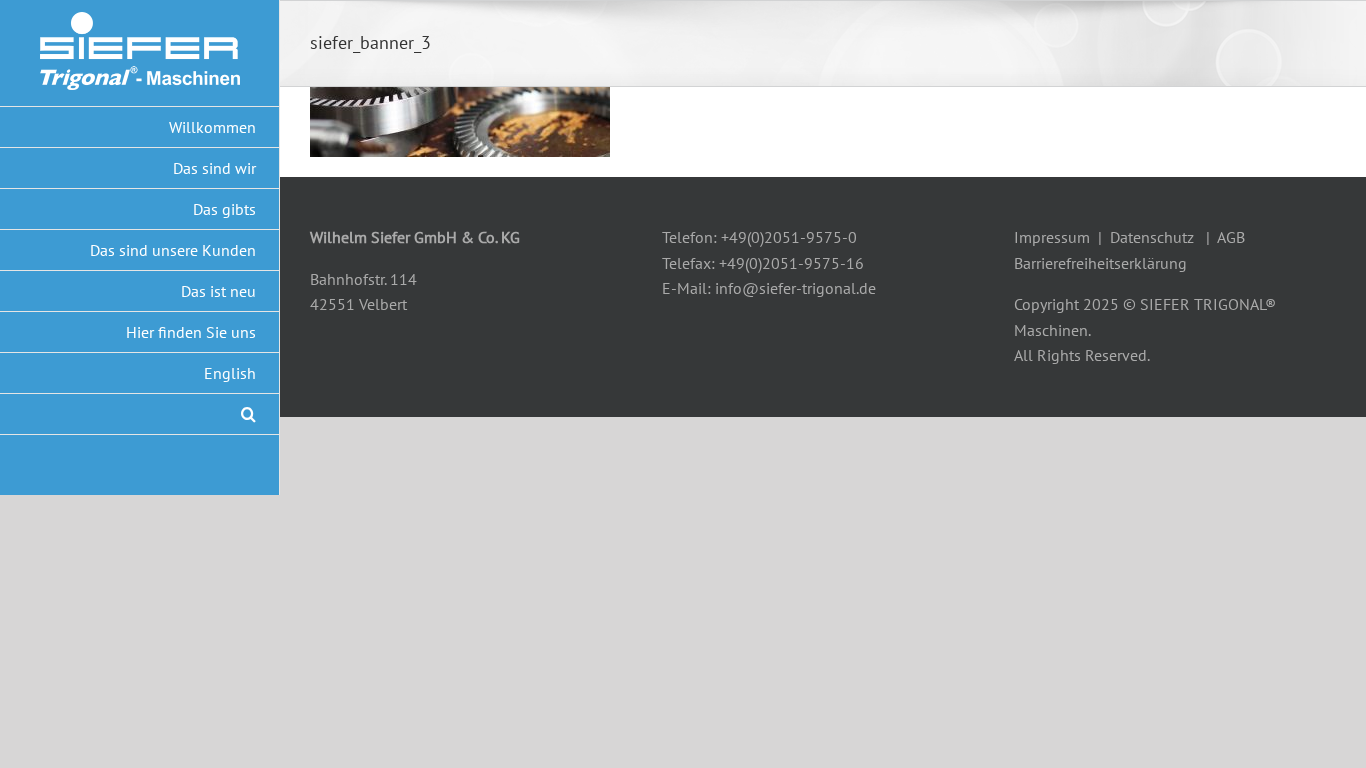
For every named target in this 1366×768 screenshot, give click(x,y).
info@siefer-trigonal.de (795, 288)
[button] (140, 414)
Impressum (1052, 237)
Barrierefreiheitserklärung (1100, 263)
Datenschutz (1152, 237)
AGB (1231, 237)
